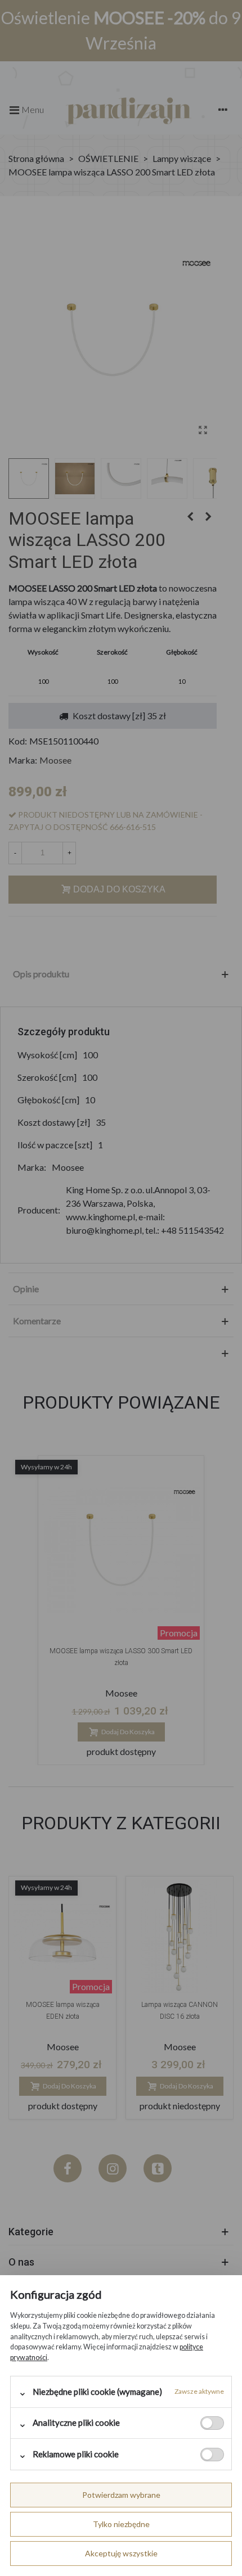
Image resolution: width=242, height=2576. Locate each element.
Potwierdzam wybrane (121, 2495)
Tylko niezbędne (121, 2524)
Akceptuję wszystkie (121, 2553)
